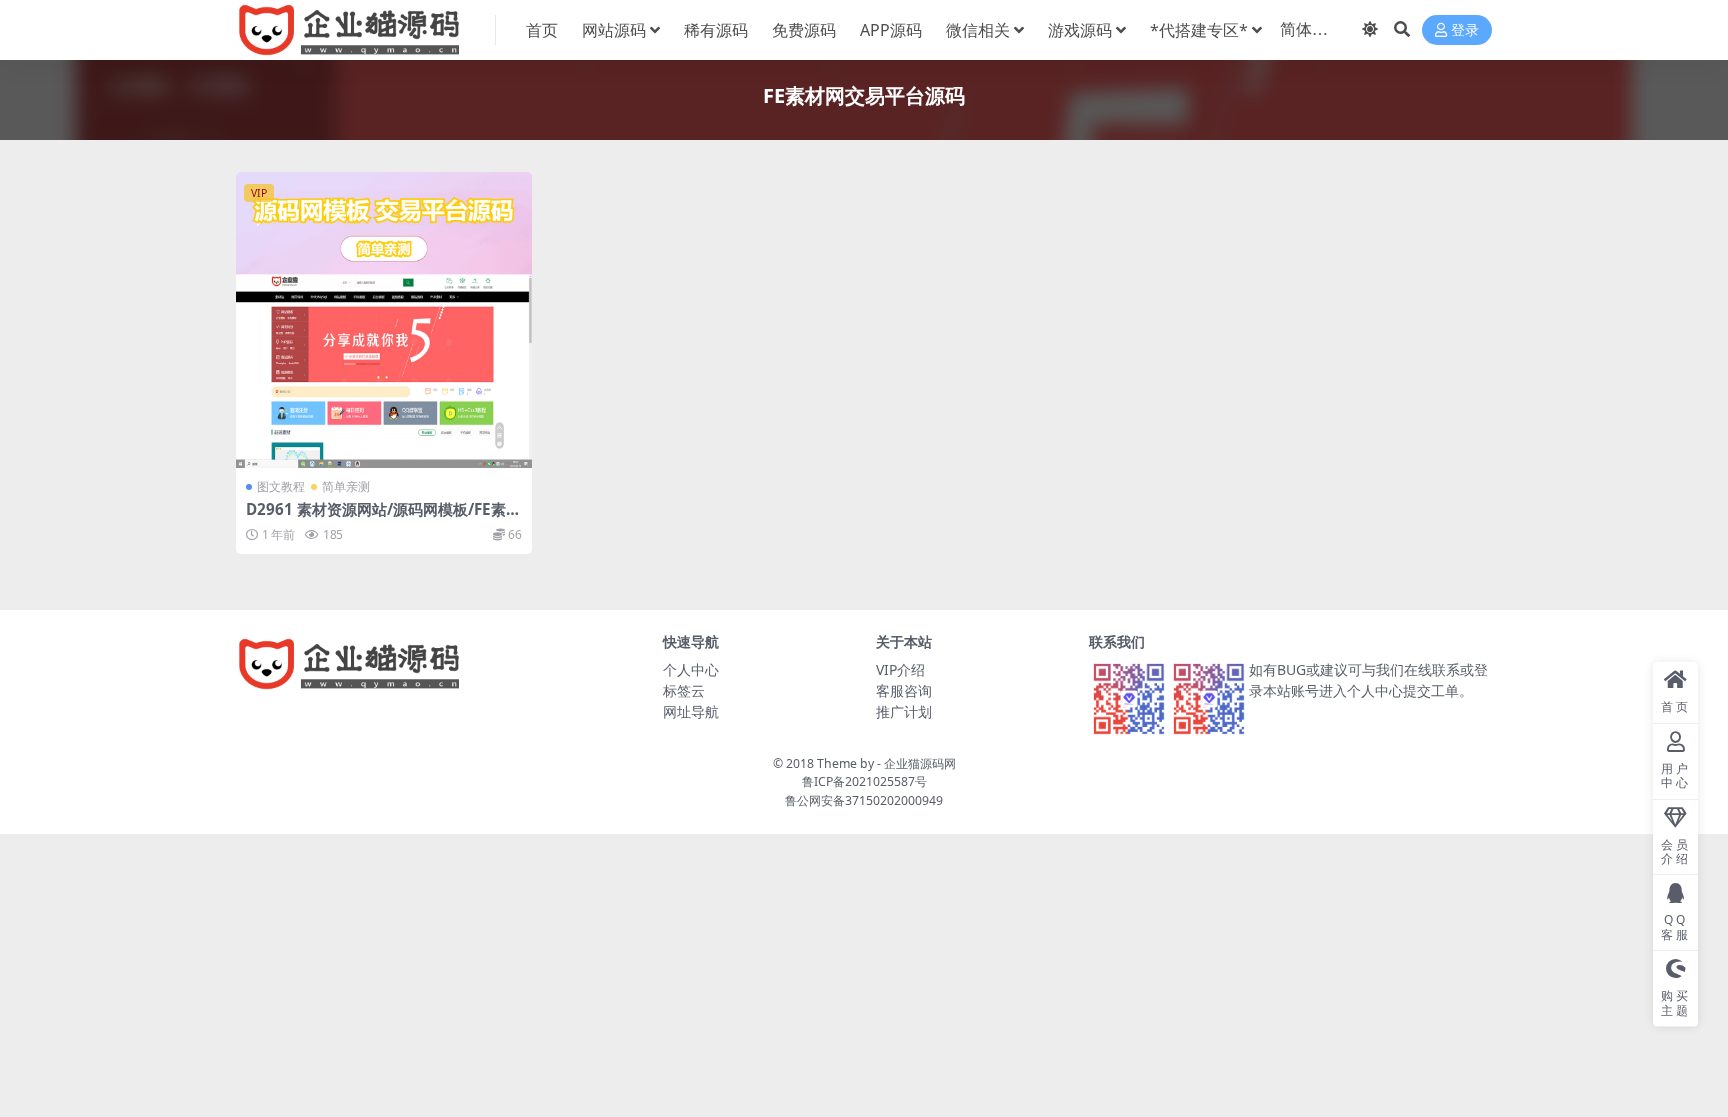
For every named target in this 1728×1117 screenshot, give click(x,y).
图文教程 (281, 486)
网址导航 (691, 711)
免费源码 (804, 30)
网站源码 (614, 30)
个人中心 (691, 669)
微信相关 (978, 30)
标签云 (684, 690)
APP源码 (891, 30)
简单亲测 (346, 486)
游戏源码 (1080, 30)
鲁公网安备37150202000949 (864, 800)
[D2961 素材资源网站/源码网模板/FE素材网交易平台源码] (384, 320)
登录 (1465, 30)
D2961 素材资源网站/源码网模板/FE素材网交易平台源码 (383, 518)
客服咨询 (904, 690)
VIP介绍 (900, 669)
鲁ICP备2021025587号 (864, 781)
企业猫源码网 (920, 763)
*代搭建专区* (1199, 30)
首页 (542, 30)
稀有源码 (716, 30)
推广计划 (904, 711)
